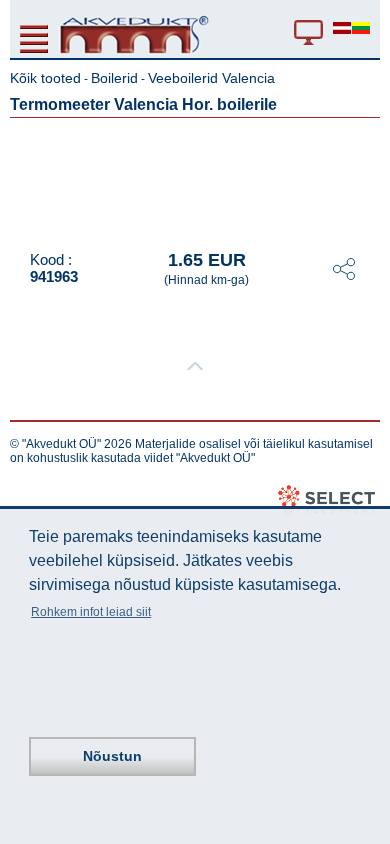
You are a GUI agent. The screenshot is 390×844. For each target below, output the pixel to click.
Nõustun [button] (112, 756)
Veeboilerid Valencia (211, 78)
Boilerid (114, 78)
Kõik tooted (45, 78)
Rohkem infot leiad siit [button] (91, 612)
